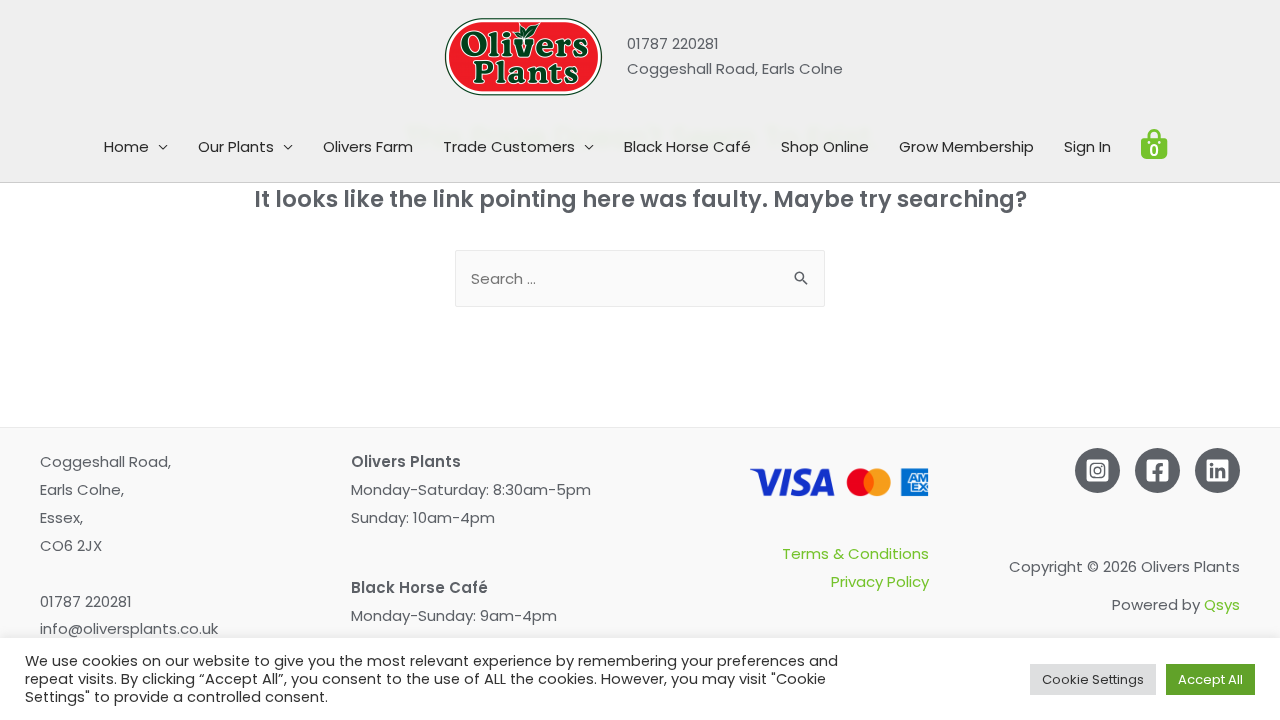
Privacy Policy (880, 581)
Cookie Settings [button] (1093, 679)
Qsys (1222, 604)
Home (126, 146)
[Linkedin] (1217, 470)
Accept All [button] (1210, 679)
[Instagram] (1097, 470)
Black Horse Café (687, 146)
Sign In (1087, 146)
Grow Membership (966, 146)
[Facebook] (1157, 470)
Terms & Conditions (855, 553)
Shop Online (825, 146)
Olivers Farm (368, 146)
